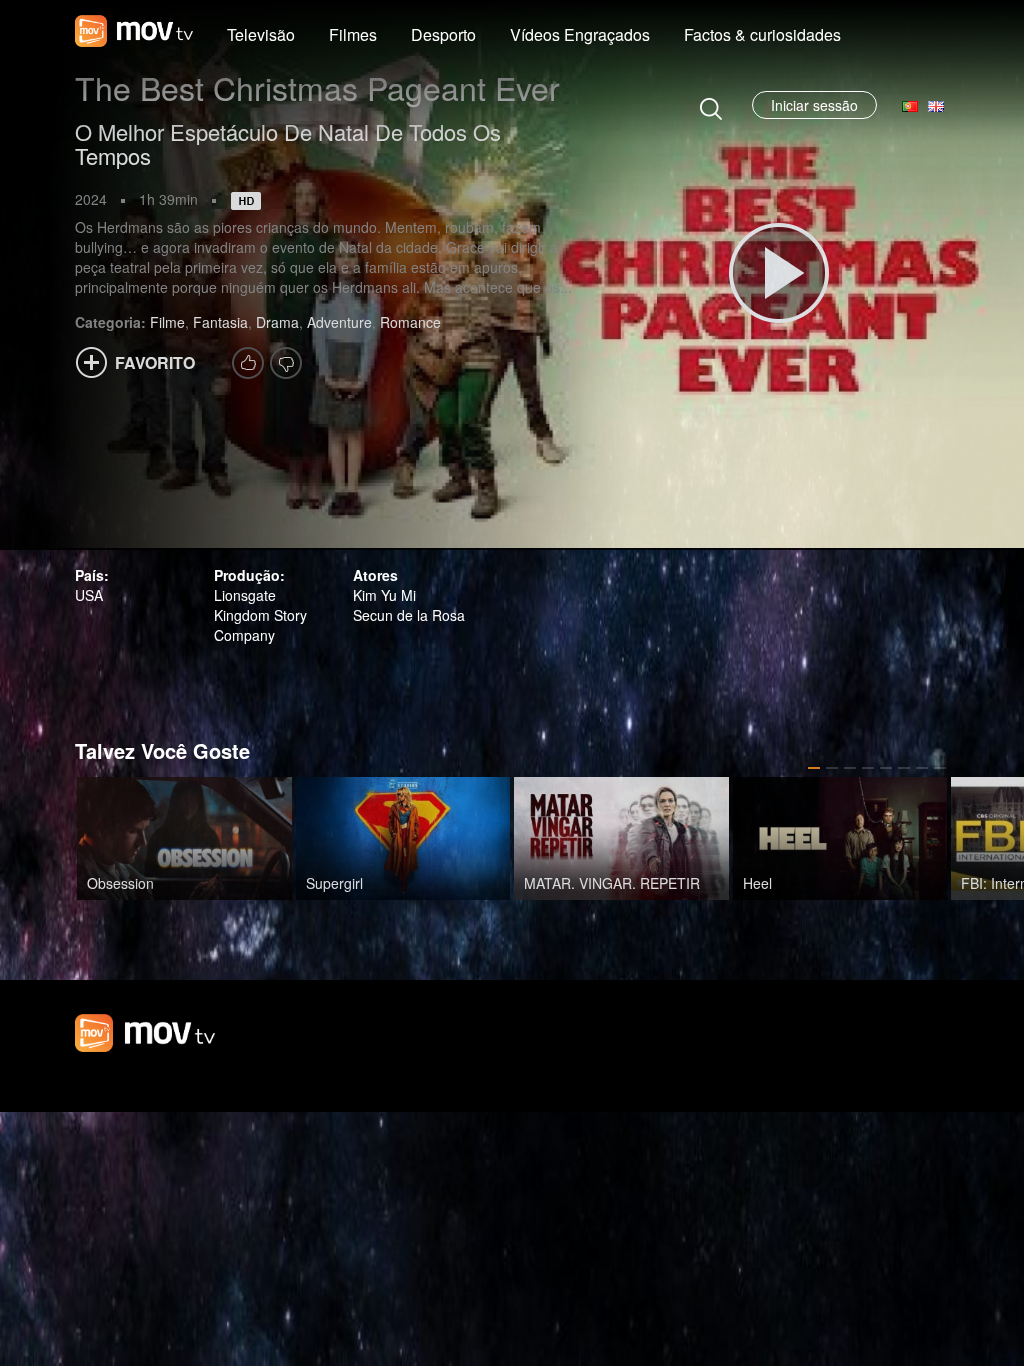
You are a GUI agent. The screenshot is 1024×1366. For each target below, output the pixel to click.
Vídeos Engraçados (580, 34)
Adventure (339, 322)
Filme (167, 322)
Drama (277, 322)
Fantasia (220, 322)
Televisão (261, 34)
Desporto (443, 34)
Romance (410, 322)
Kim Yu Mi (384, 595)
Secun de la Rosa (409, 615)
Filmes (353, 34)
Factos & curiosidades (762, 34)
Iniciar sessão (814, 105)
